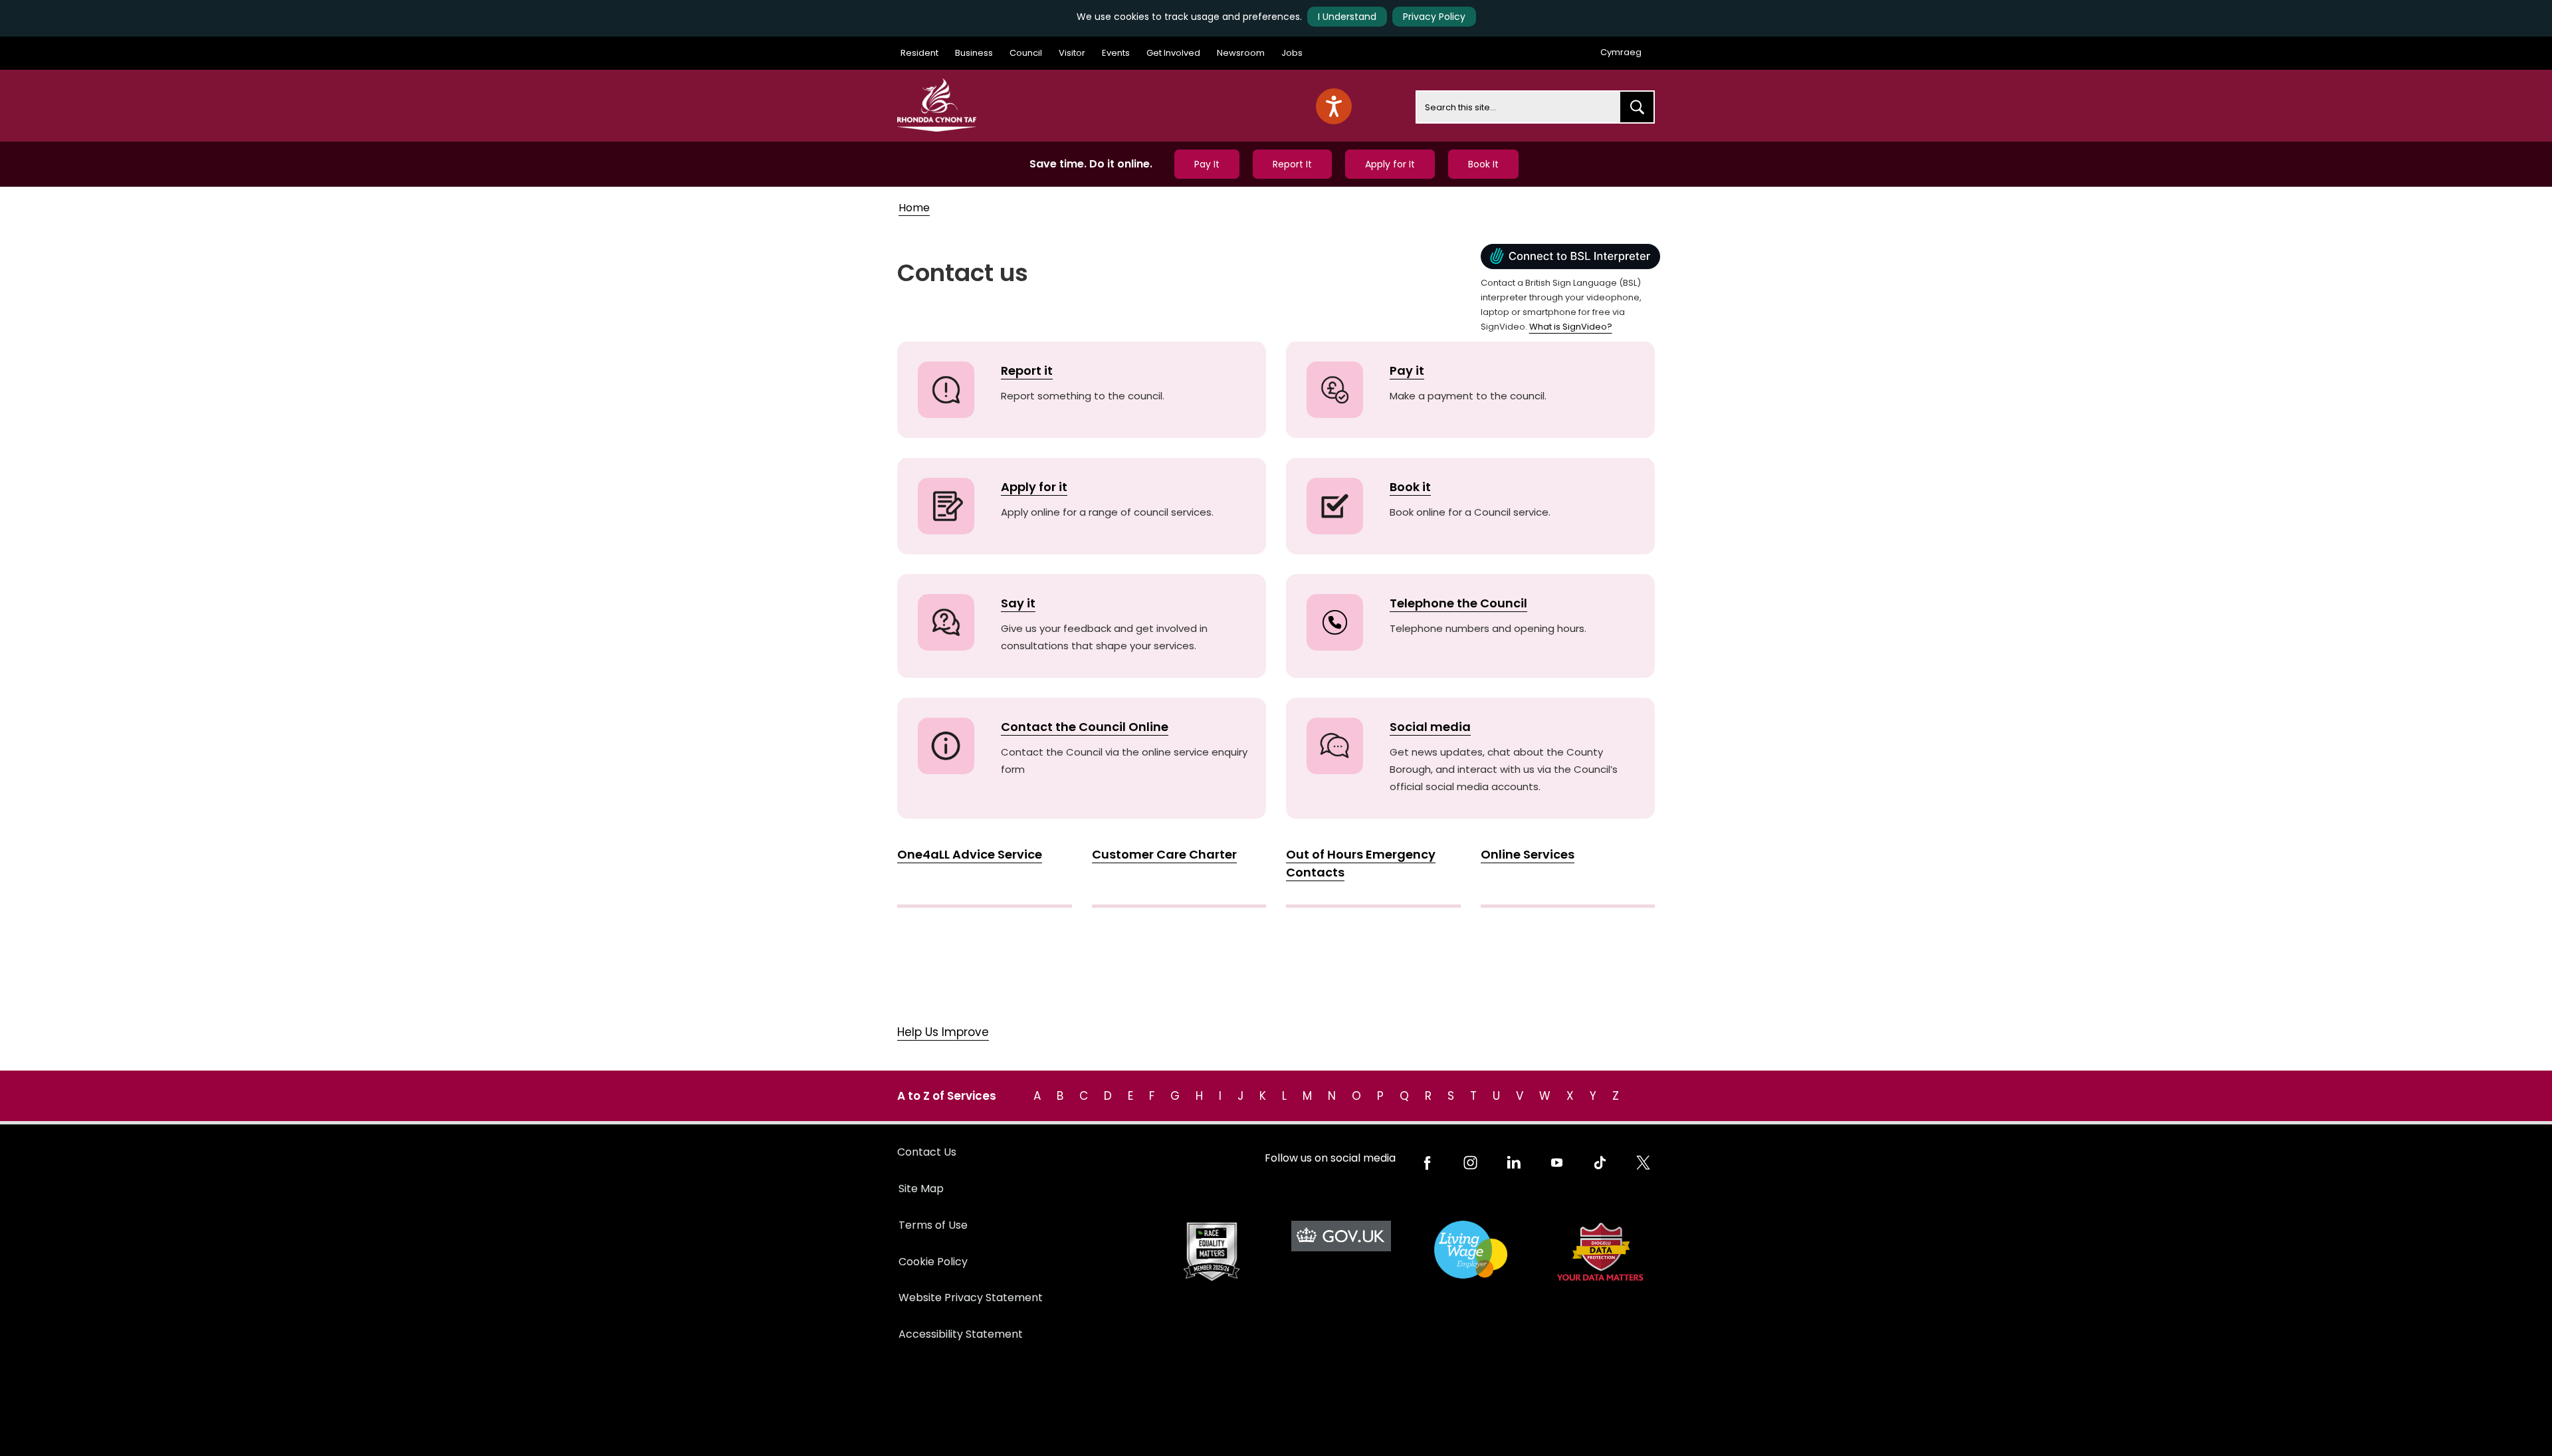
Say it (1018, 603)
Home (914, 208)
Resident (919, 53)
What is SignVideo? (1571, 327)
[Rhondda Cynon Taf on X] (1643, 1163)
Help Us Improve (943, 1032)
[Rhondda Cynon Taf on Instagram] (1470, 1163)
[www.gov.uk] (1211, 1252)
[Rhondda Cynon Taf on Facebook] (1427, 1163)
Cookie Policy (933, 1262)
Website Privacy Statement (971, 1298)
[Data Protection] (1600, 1252)
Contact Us (927, 1152)
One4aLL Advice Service (970, 854)
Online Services (1528, 854)
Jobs (1292, 53)
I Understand (1347, 17)
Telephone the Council (1458, 603)
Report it (1027, 370)
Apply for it (1034, 487)
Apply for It (1390, 164)
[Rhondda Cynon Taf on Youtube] (1557, 1163)
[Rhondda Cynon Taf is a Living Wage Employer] (1470, 1250)
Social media (1430, 727)
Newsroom (1241, 53)
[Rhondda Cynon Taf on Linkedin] (1514, 1163)
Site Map (921, 1189)
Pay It (1207, 164)
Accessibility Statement (961, 1334)
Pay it (1407, 370)
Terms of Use (933, 1225)
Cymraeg (1621, 52)
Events (1116, 53)
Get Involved (1173, 53)
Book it (1410, 487)
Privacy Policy (1434, 17)
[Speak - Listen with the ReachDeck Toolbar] (1334, 106)
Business (974, 53)
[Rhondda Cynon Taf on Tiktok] (1600, 1163)
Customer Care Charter (1164, 854)
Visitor (1072, 53)
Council (1026, 53)
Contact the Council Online (1085, 727)
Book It (1483, 164)
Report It (1292, 164)
